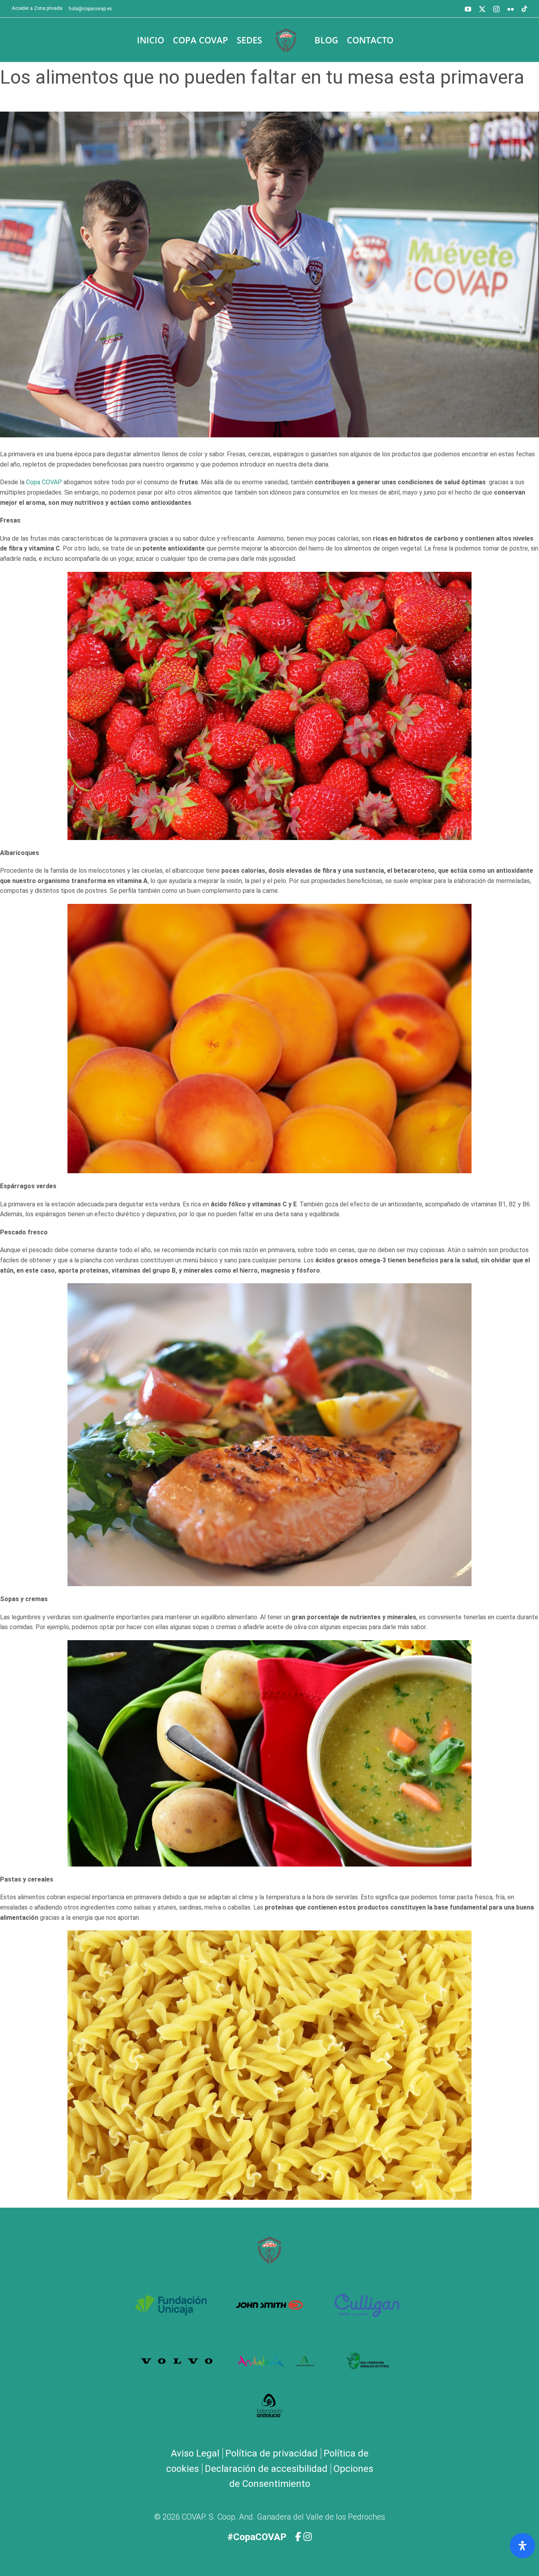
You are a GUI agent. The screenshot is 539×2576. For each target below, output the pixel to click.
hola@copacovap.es (90, 9)
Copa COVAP (44, 482)
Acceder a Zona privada (37, 8)
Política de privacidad (271, 2453)
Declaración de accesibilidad (266, 2469)
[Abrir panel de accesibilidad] (522, 2546)
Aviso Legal (195, 2453)
